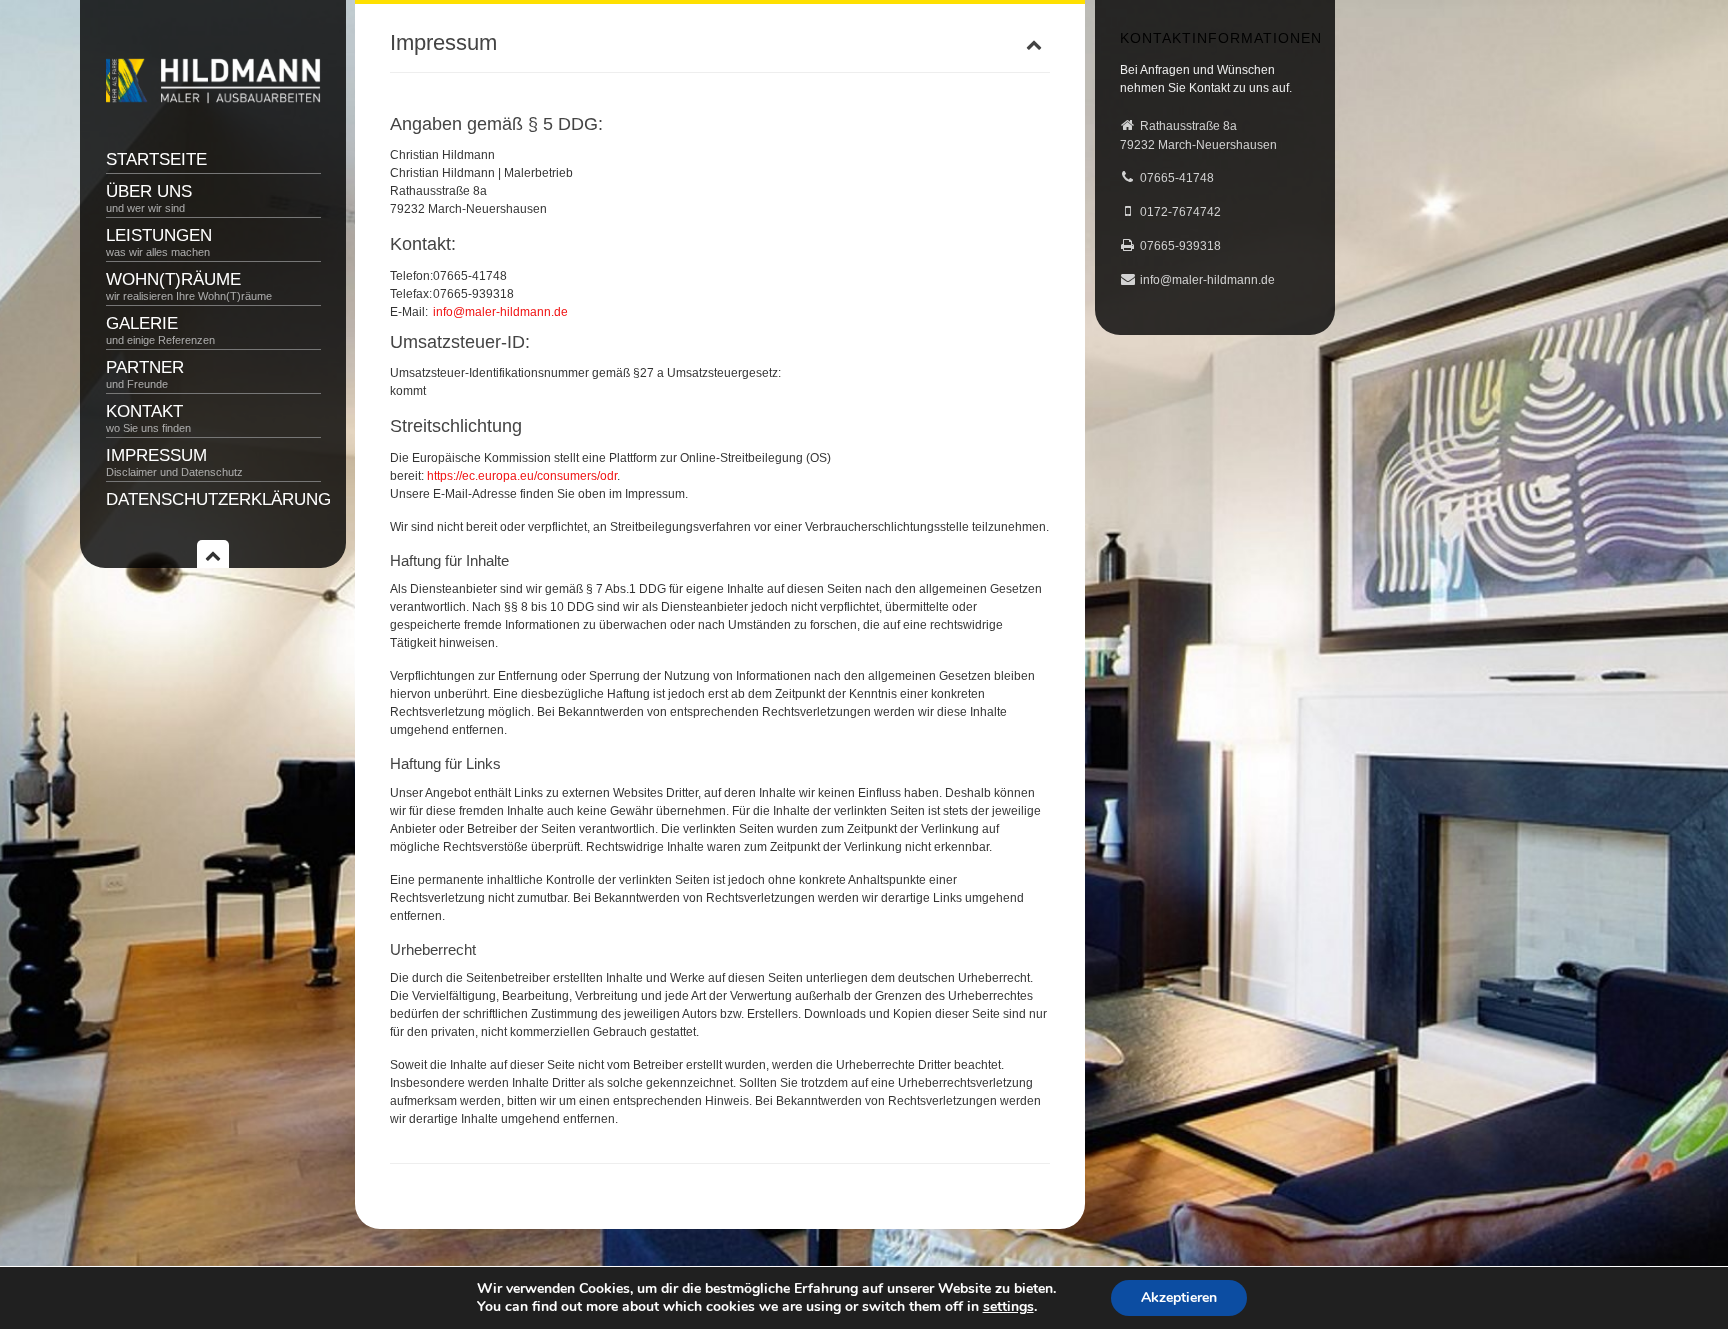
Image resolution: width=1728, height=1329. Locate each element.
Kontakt (148, 418)
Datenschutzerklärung (213, 499)
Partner (145, 374)
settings (1008, 1307)
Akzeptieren (1179, 1297)
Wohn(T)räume (189, 286)
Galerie (160, 330)
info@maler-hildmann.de (500, 312)
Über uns (149, 198)
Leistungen (159, 242)
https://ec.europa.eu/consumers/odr (522, 476)
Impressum (174, 462)
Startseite (156, 159)
